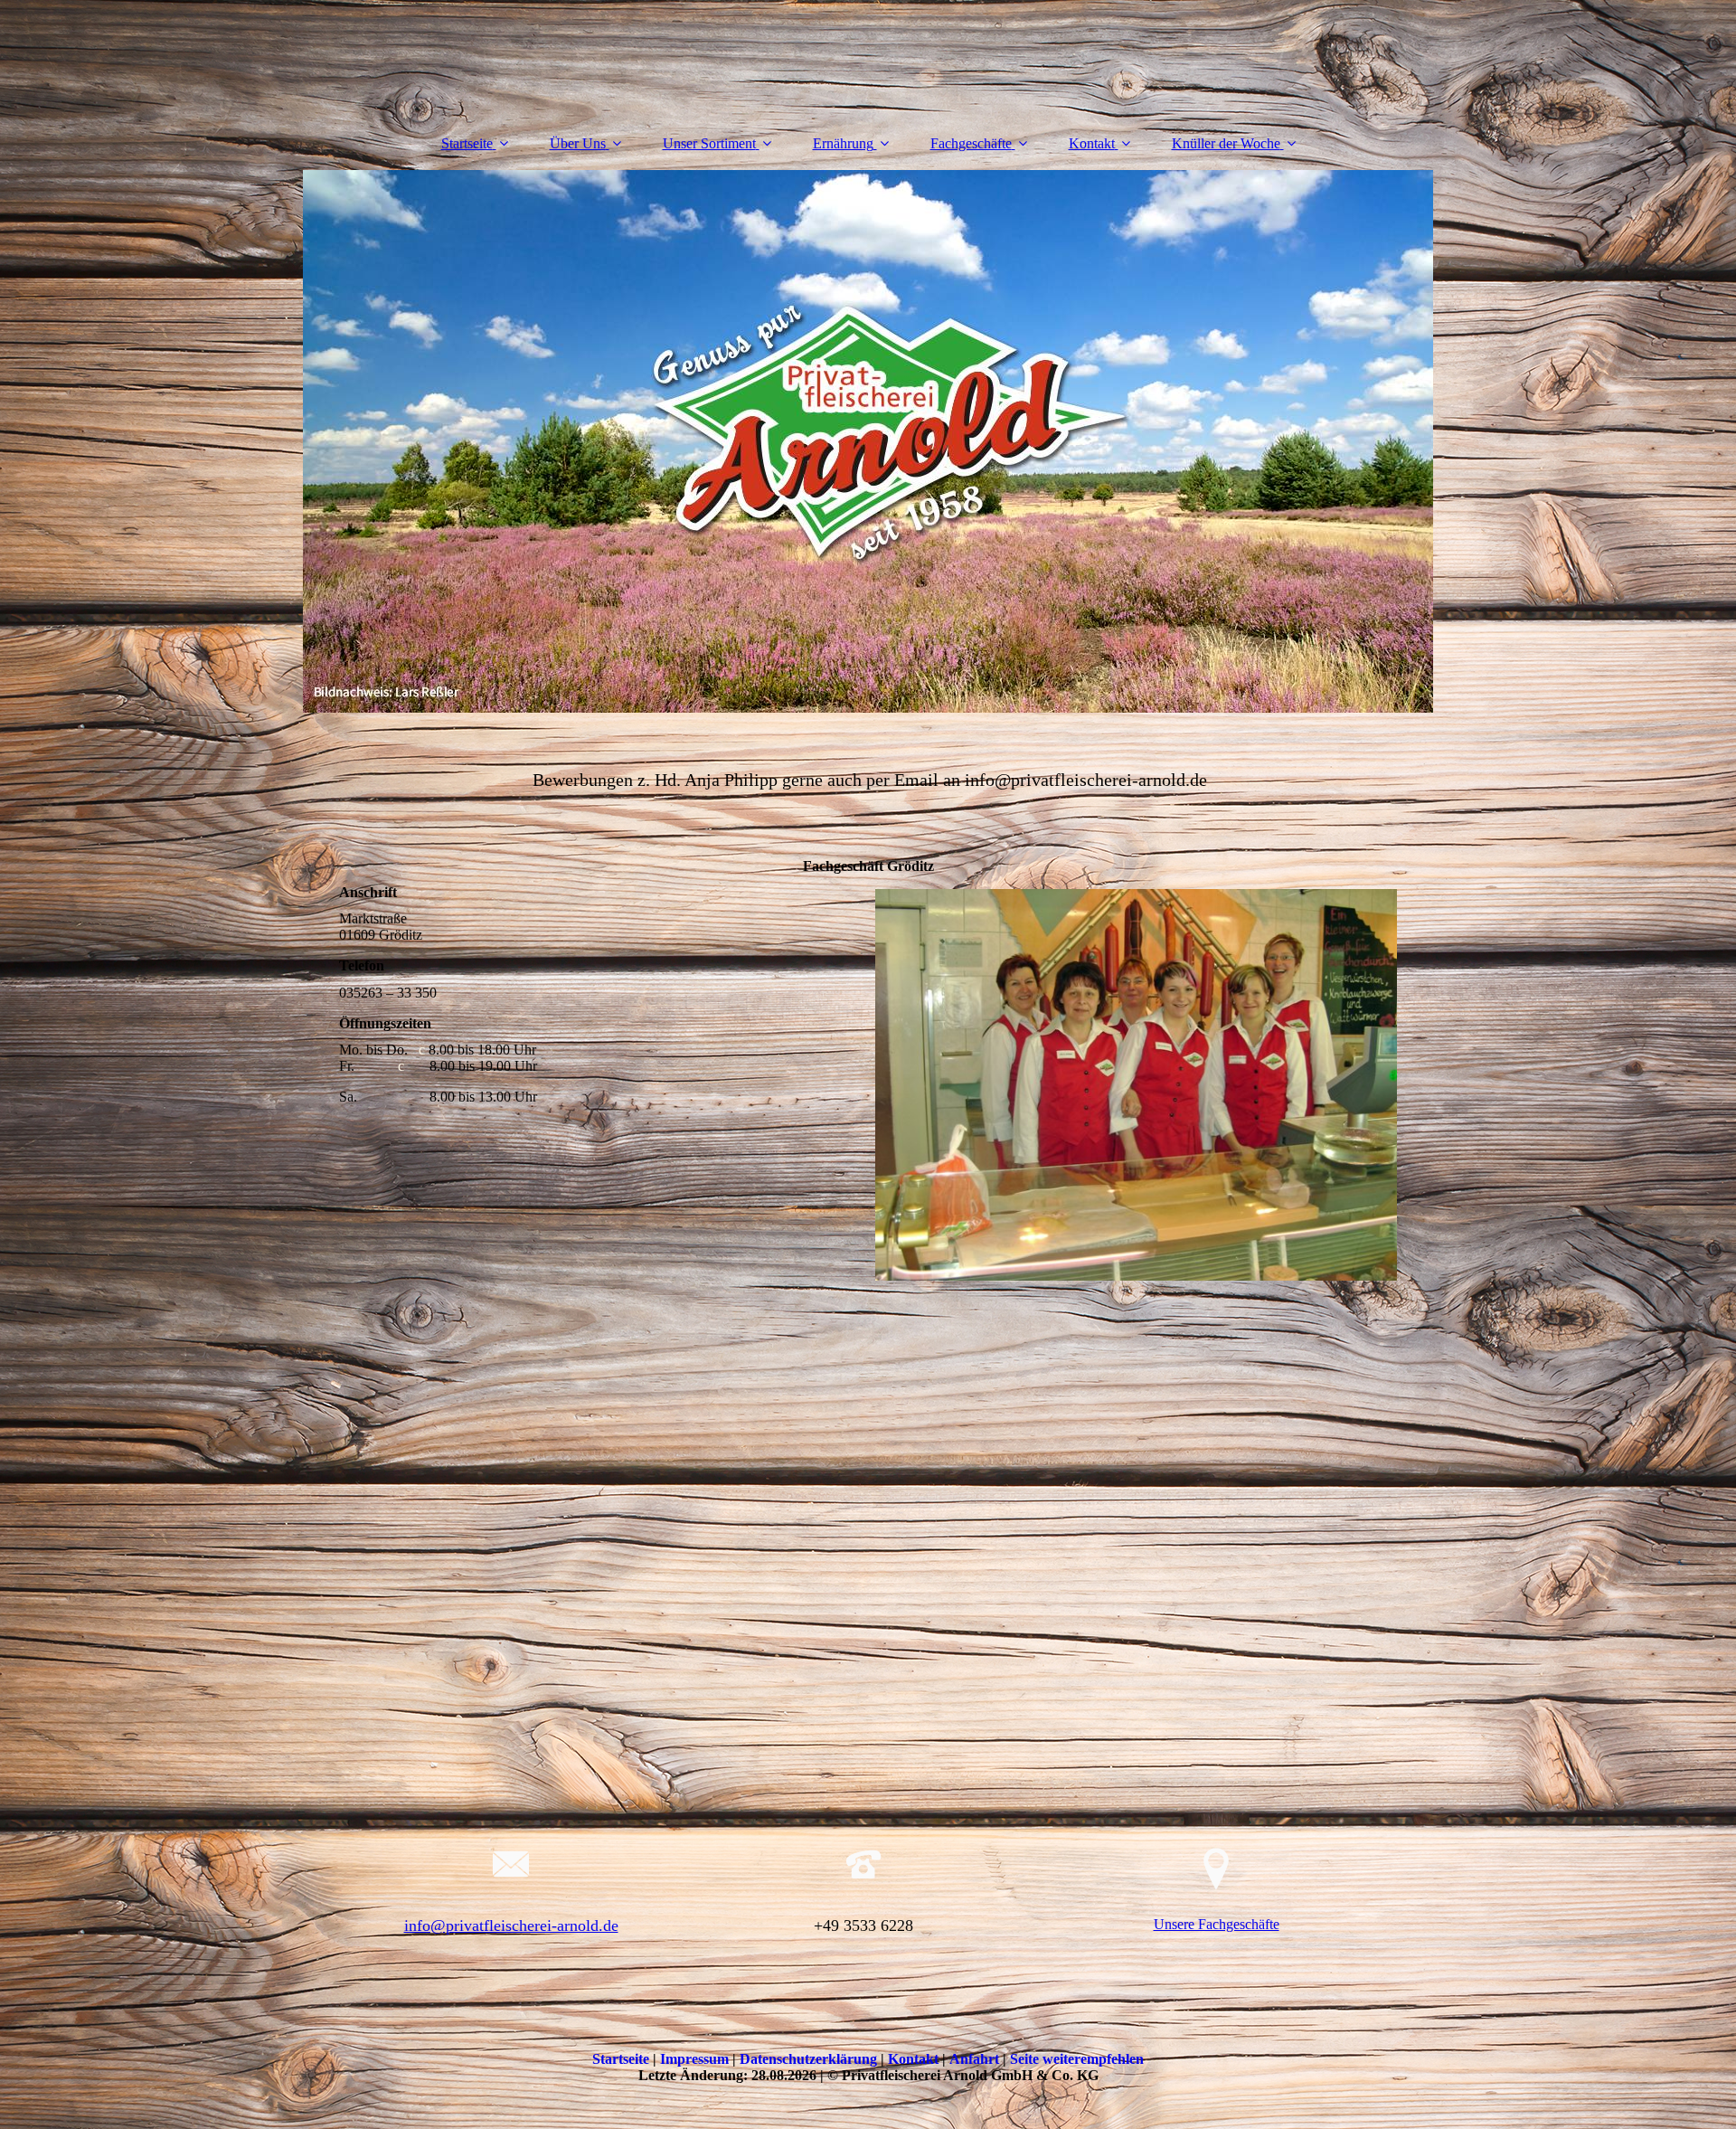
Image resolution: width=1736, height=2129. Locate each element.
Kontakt (1092, 143)
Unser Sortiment (709, 143)
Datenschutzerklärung (810, 2059)
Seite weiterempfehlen (1077, 2059)
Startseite (467, 143)
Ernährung (843, 143)
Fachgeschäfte (971, 143)
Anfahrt (976, 2059)
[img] (868, 441)
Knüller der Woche (1226, 143)
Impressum (696, 2059)
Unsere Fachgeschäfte (1217, 1924)
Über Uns (578, 143)
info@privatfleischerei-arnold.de (511, 1926)
